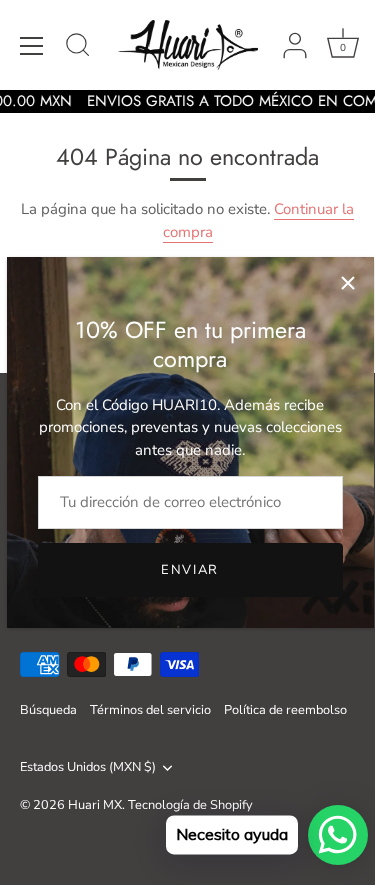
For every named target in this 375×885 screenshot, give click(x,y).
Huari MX (95, 805)
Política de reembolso (285, 710)
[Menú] (32, 46)
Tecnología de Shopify (190, 805)
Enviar (190, 570)
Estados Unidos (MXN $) (88, 768)
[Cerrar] (348, 283)
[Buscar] (78, 48)
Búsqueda (48, 710)
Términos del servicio (150, 710)
